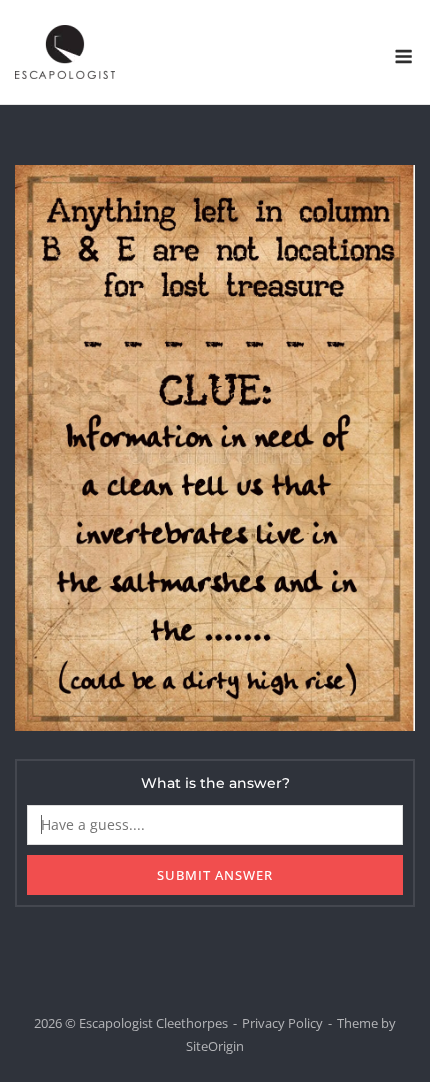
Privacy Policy (282, 1023)
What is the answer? (215, 783)
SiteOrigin (215, 1046)
